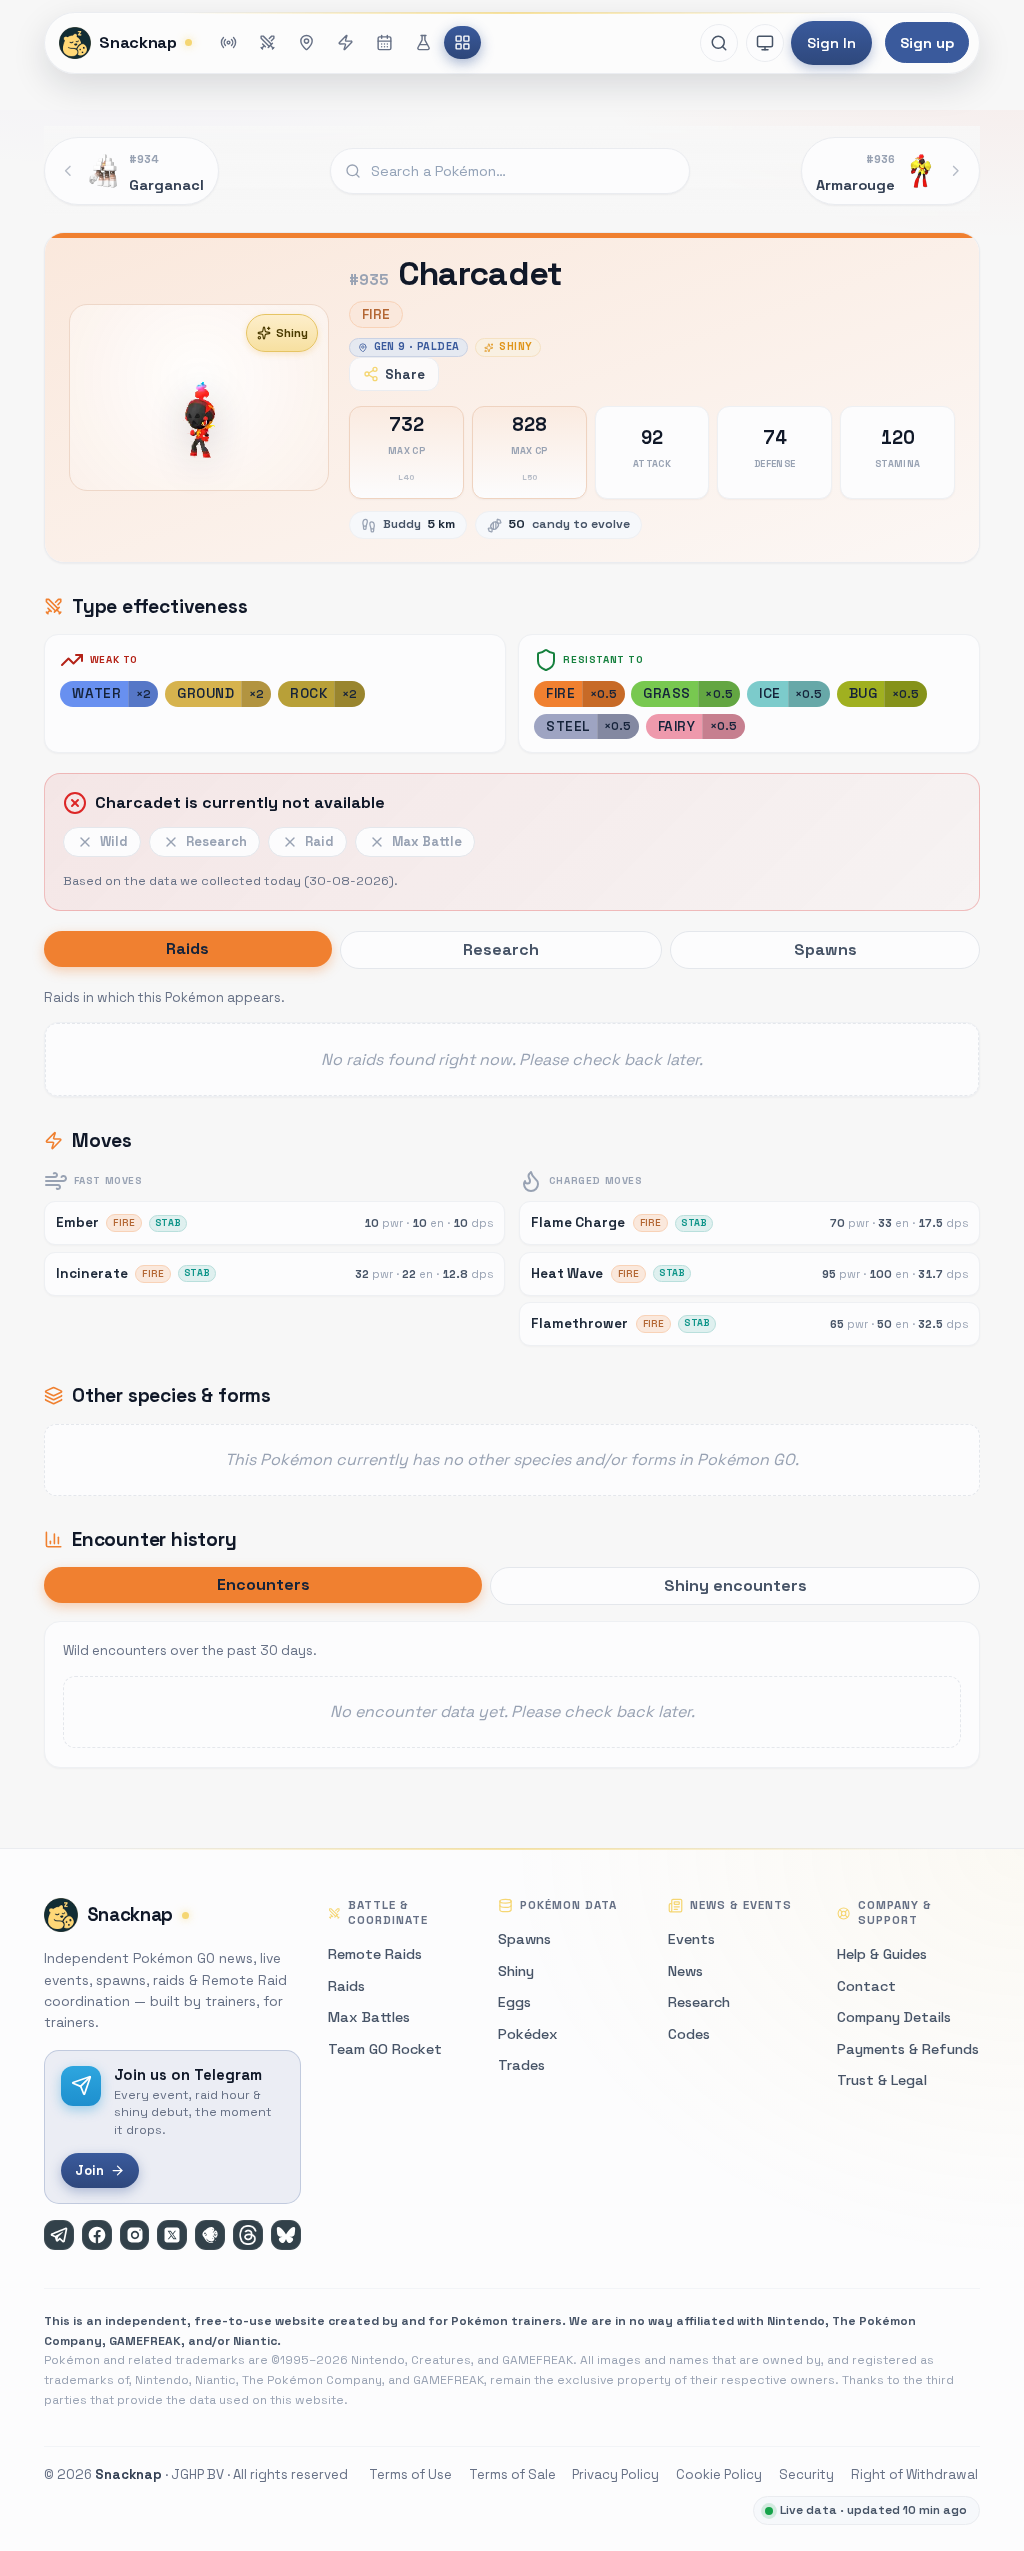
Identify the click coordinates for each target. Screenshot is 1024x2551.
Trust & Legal (882, 2080)
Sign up (927, 43)
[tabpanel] (512, 1041)
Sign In (831, 43)
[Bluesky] (286, 2235)
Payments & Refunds (908, 2049)
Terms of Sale (512, 2474)
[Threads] (248, 2235)
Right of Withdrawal (914, 2474)
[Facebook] (97, 2235)
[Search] (719, 43)
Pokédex (528, 2034)
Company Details (894, 2017)
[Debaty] (210, 2235)
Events (691, 1939)
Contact (866, 1986)
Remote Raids (375, 1954)
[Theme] (765, 43)
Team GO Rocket (385, 2049)
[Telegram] (59, 2235)
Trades (521, 2065)
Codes (689, 2034)
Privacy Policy (615, 2474)
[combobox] (510, 171)
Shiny (292, 333)
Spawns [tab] (825, 949)
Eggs (514, 2002)
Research (699, 2002)
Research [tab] (501, 949)
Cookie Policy (719, 2474)
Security (806, 2474)
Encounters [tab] (263, 1584)
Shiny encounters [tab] (735, 1585)
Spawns (524, 1939)
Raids (346, 1986)
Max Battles (369, 2017)
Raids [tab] (187, 948)
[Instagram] (135, 2235)
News (685, 1971)
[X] (172, 2235)
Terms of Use (410, 2474)
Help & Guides (882, 1954)
